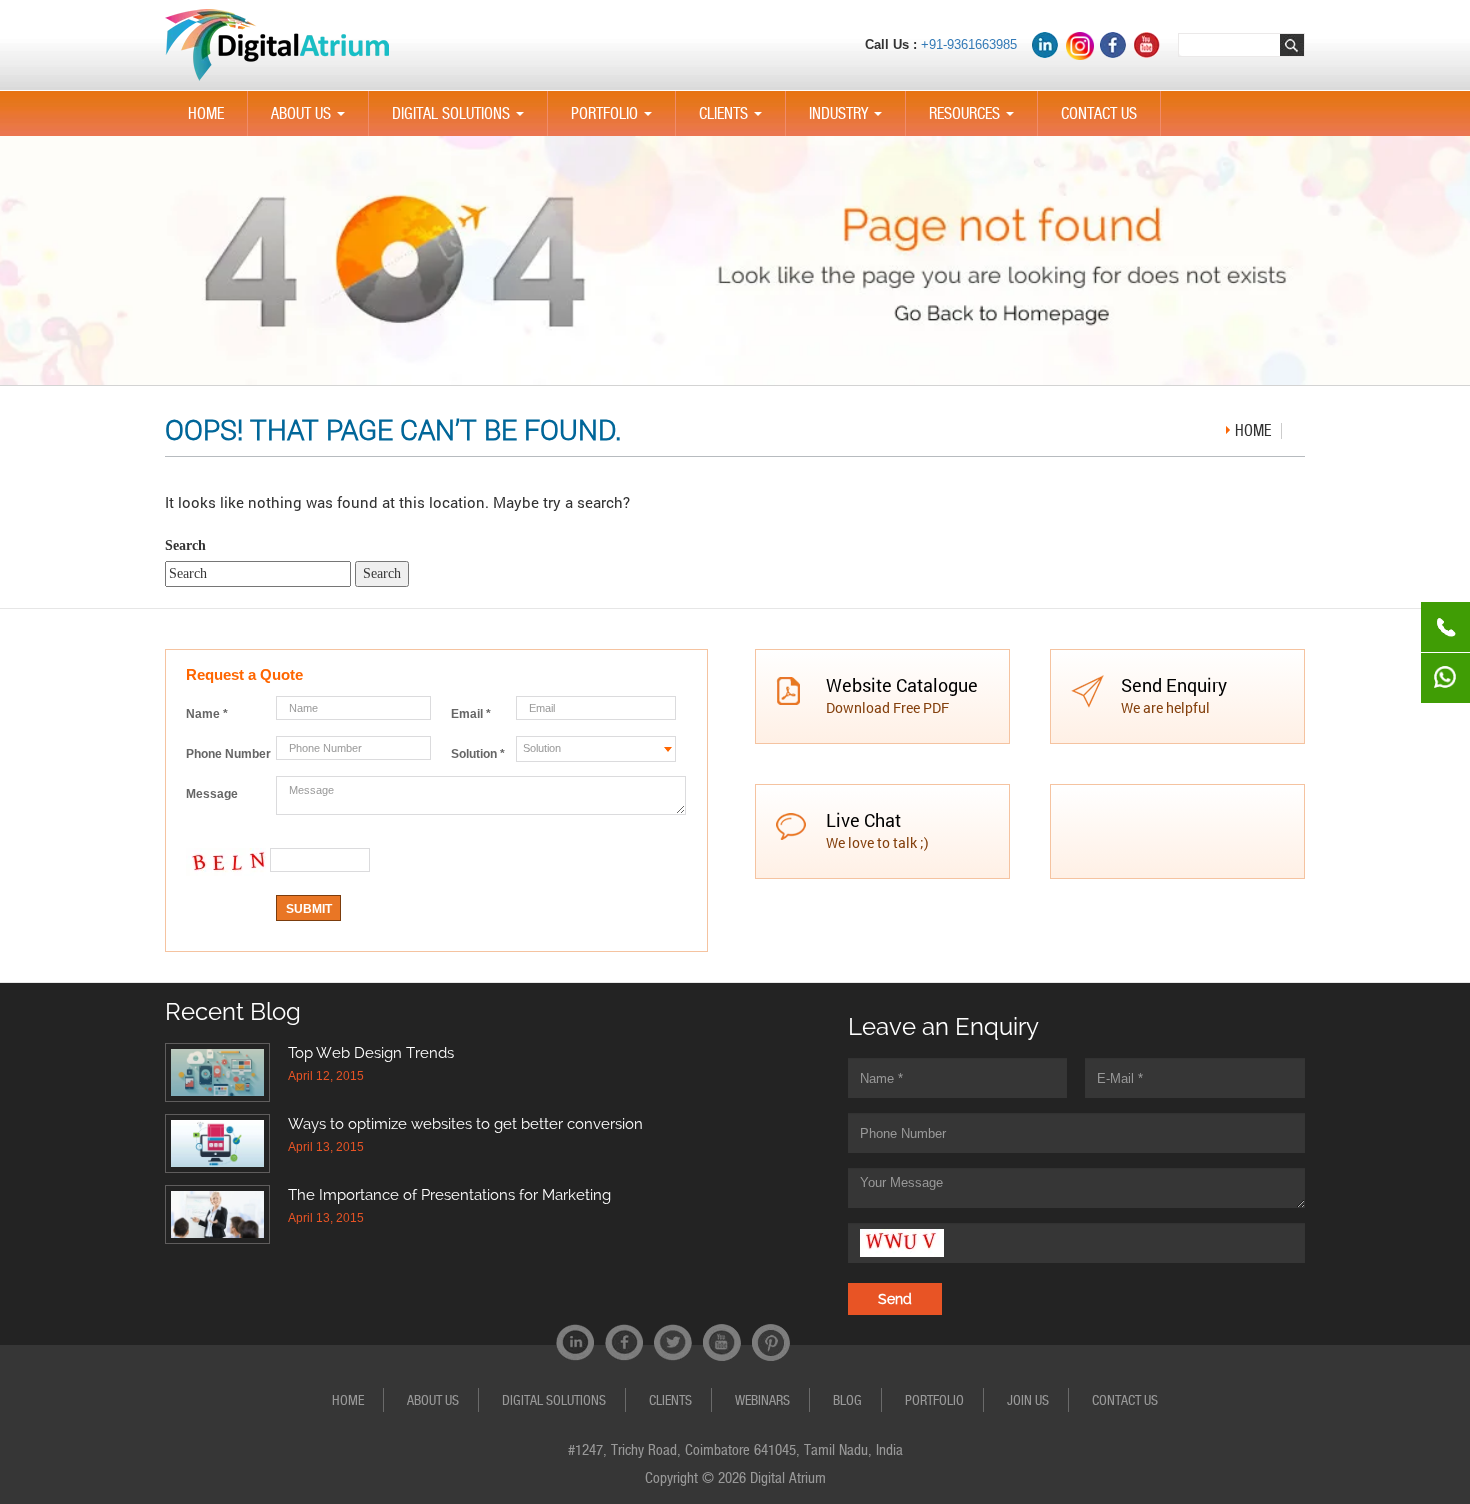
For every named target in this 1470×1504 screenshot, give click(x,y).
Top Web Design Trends (371, 1053)
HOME (206, 113)
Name (207, 714)
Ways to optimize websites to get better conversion (465, 1124)
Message (212, 794)
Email (471, 714)
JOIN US (1028, 1400)
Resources (975, 120)
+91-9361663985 (969, 44)
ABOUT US (312, 120)
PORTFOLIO (615, 120)
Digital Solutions (462, 120)
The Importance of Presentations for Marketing (449, 1195)
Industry (849, 120)
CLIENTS (734, 120)
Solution (478, 754)
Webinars (762, 1400)
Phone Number (228, 754)
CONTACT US (1099, 113)
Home (1253, 430)
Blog (847, 1400)
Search (185, 545)
